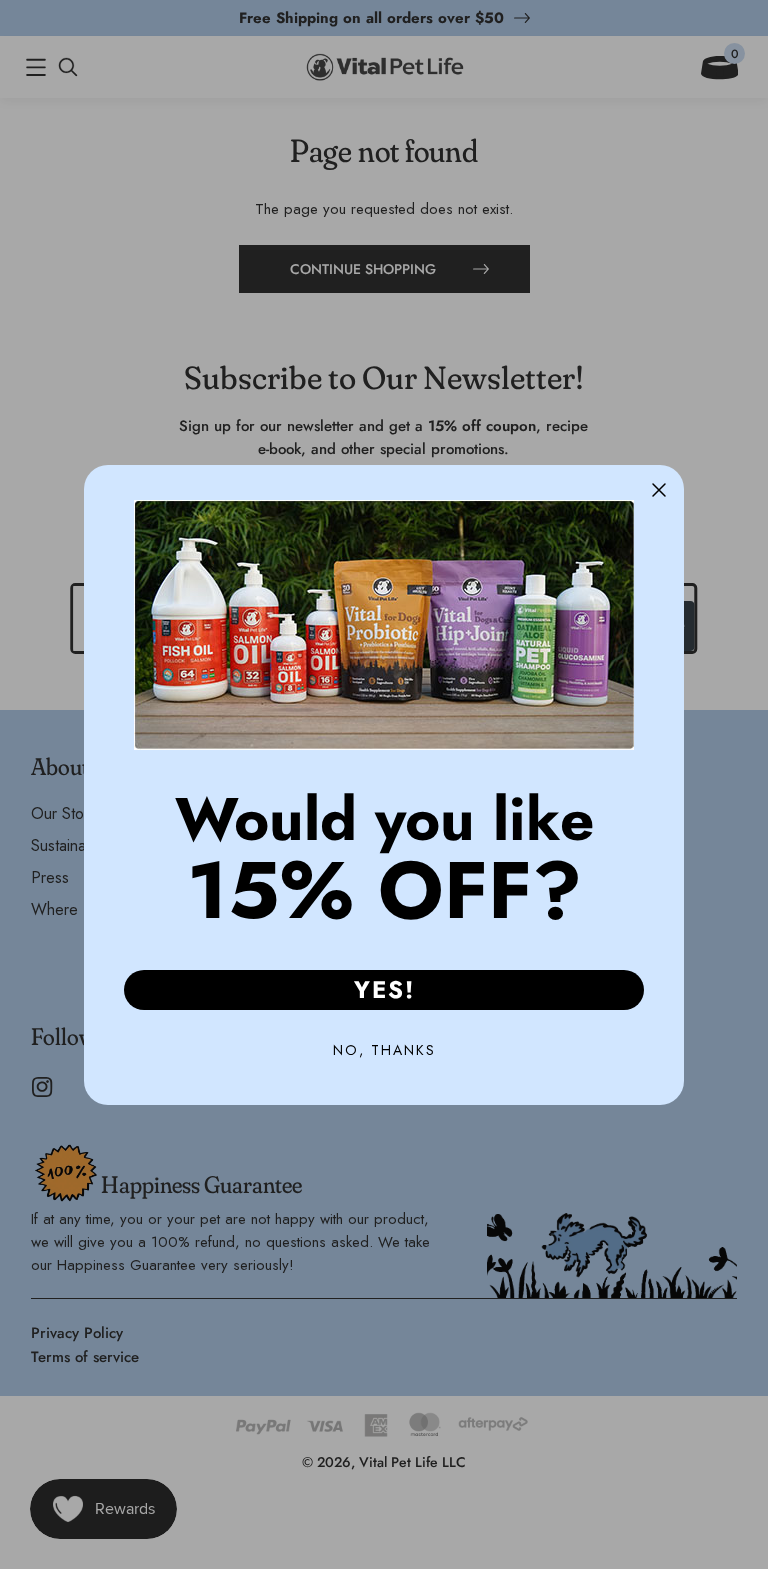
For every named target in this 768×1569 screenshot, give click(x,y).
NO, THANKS (384, 1050)
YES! (384, 989)
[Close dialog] (659, 490)
